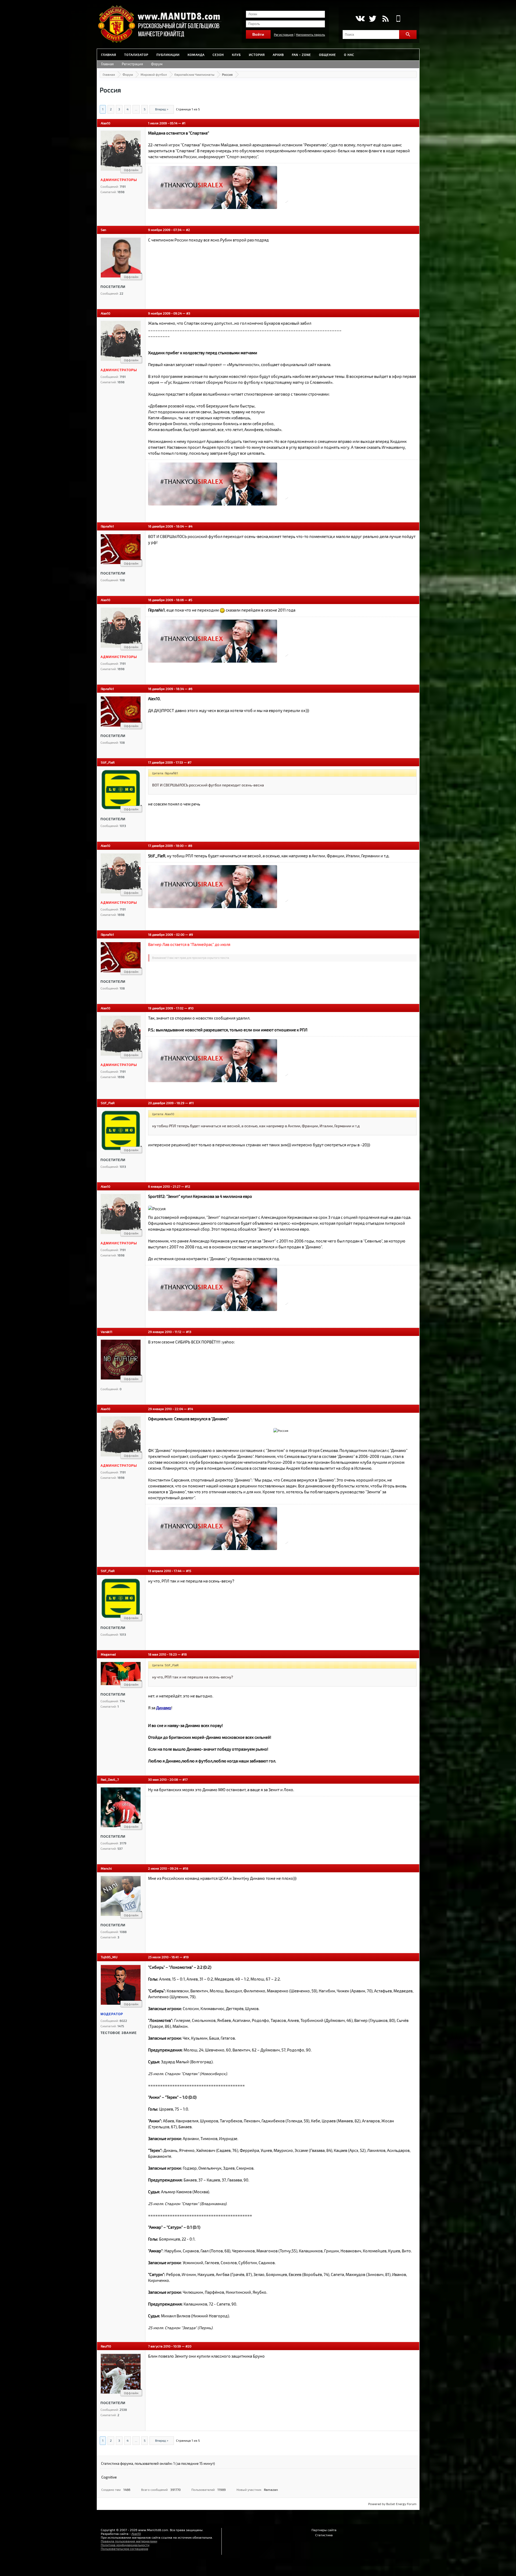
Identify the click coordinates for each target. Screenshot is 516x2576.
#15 (189, 1571)
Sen (103, 230)
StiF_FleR (108, 762)
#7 (189, 762)
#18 (185, 1868)
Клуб (236, 55)
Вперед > (162, 109)
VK (360, 19)
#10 (191, 1008)
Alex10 (105, 123)
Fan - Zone (301, 55)
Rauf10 (106, 2346)
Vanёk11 (107, 1332)
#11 (191, 1103)
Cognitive (109, 2477)
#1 (184, 123)
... (136, 109)
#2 (188, 230)
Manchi (106, 1868)
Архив (278, 55)
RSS (386, 19)
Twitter (373, 19)
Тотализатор (136, 55)
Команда (196, 55)
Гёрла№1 (107, 526)
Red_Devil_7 (110, 1779)
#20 (188, 2346)
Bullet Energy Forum (401, 2504)
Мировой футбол (154, 74)
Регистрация (284, 34)
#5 (190, 600)
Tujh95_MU (109, 1957)
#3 (188, 313)
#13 (189, 1332)
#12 (188, 1186)
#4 (190, 526)
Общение (327, 55)
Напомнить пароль (310, 34)
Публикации (168, 55)
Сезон (218, 55)
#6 (190, 689)
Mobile (398, 19)
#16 (184, 1654)
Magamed (108, 1654)
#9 (191, 934)
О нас (349, 55)
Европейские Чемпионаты (194, 74)
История (257, 55)
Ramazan (271, 2490)
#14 (190, 1409)
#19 (186, 1957)
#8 (190, 846)
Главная (109, 55)
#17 (185, 1779)
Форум (157, 64)
